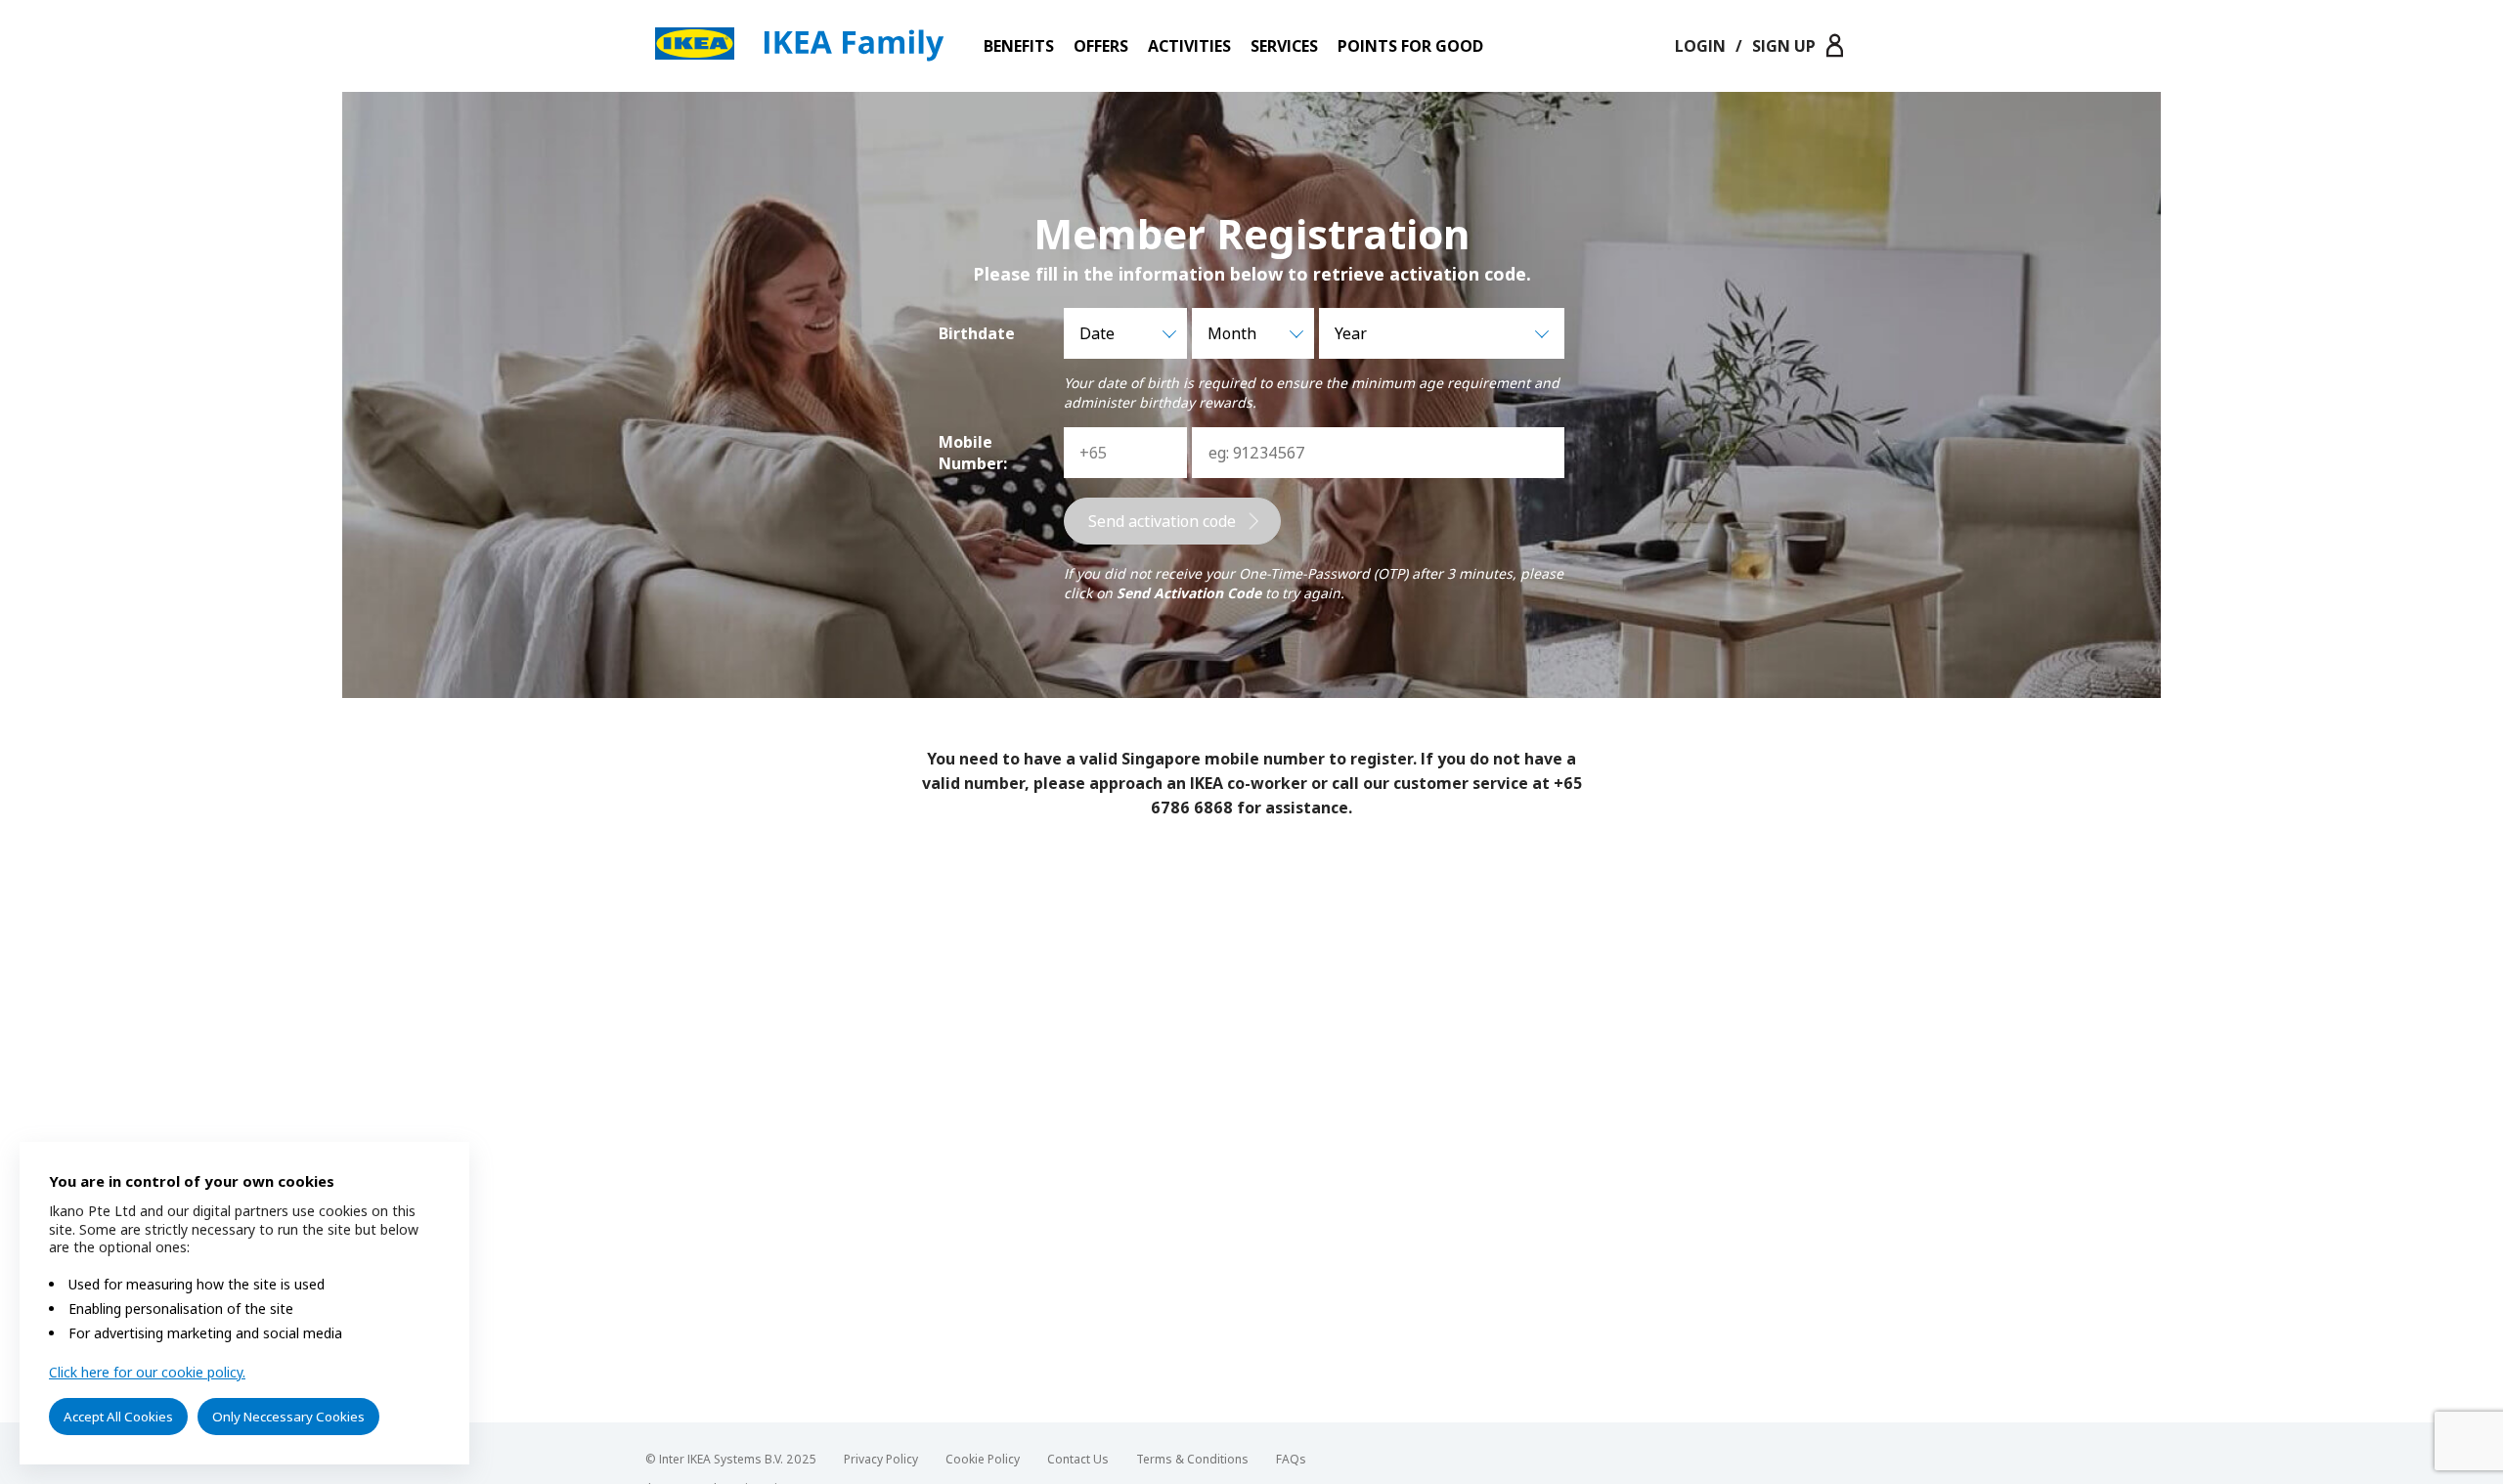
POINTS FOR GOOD (1410, 46)
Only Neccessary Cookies (288, 1417)
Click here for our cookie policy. (147, 1372)
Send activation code (1162, 521)
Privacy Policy (881, 1459)
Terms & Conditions (1192, 1459)
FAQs (1291, 1459)
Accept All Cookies (118, 1417)
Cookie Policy (983, 1459)
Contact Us (1078, 1459)
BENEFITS (1019, 46)
